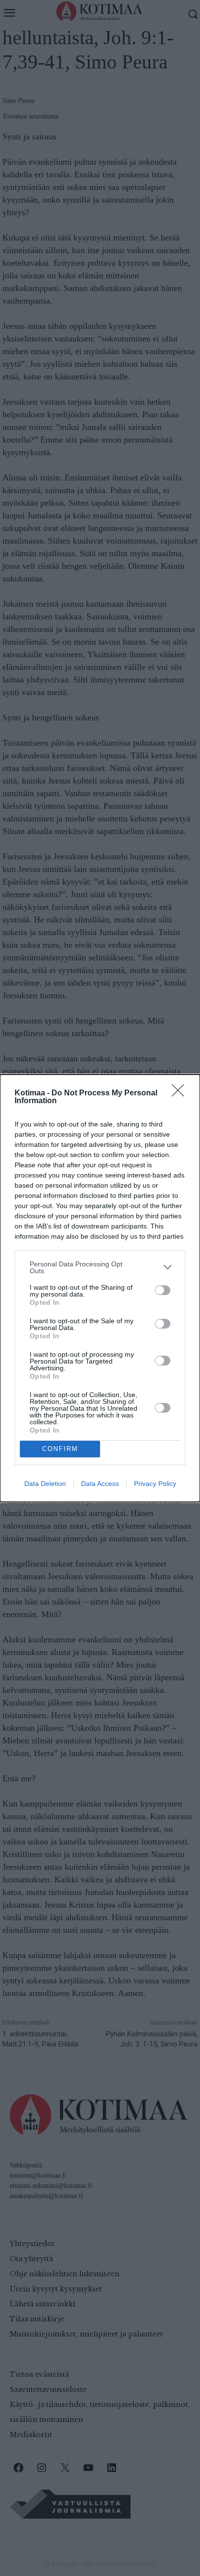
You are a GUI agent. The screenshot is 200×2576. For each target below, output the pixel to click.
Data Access (100, 1484)
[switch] (163, 1290)
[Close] (181, 1093)
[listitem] (100, 1267)
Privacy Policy (155, 1484)
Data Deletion (45, 1484)
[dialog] (100, 1288)
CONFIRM (60, 1449)
